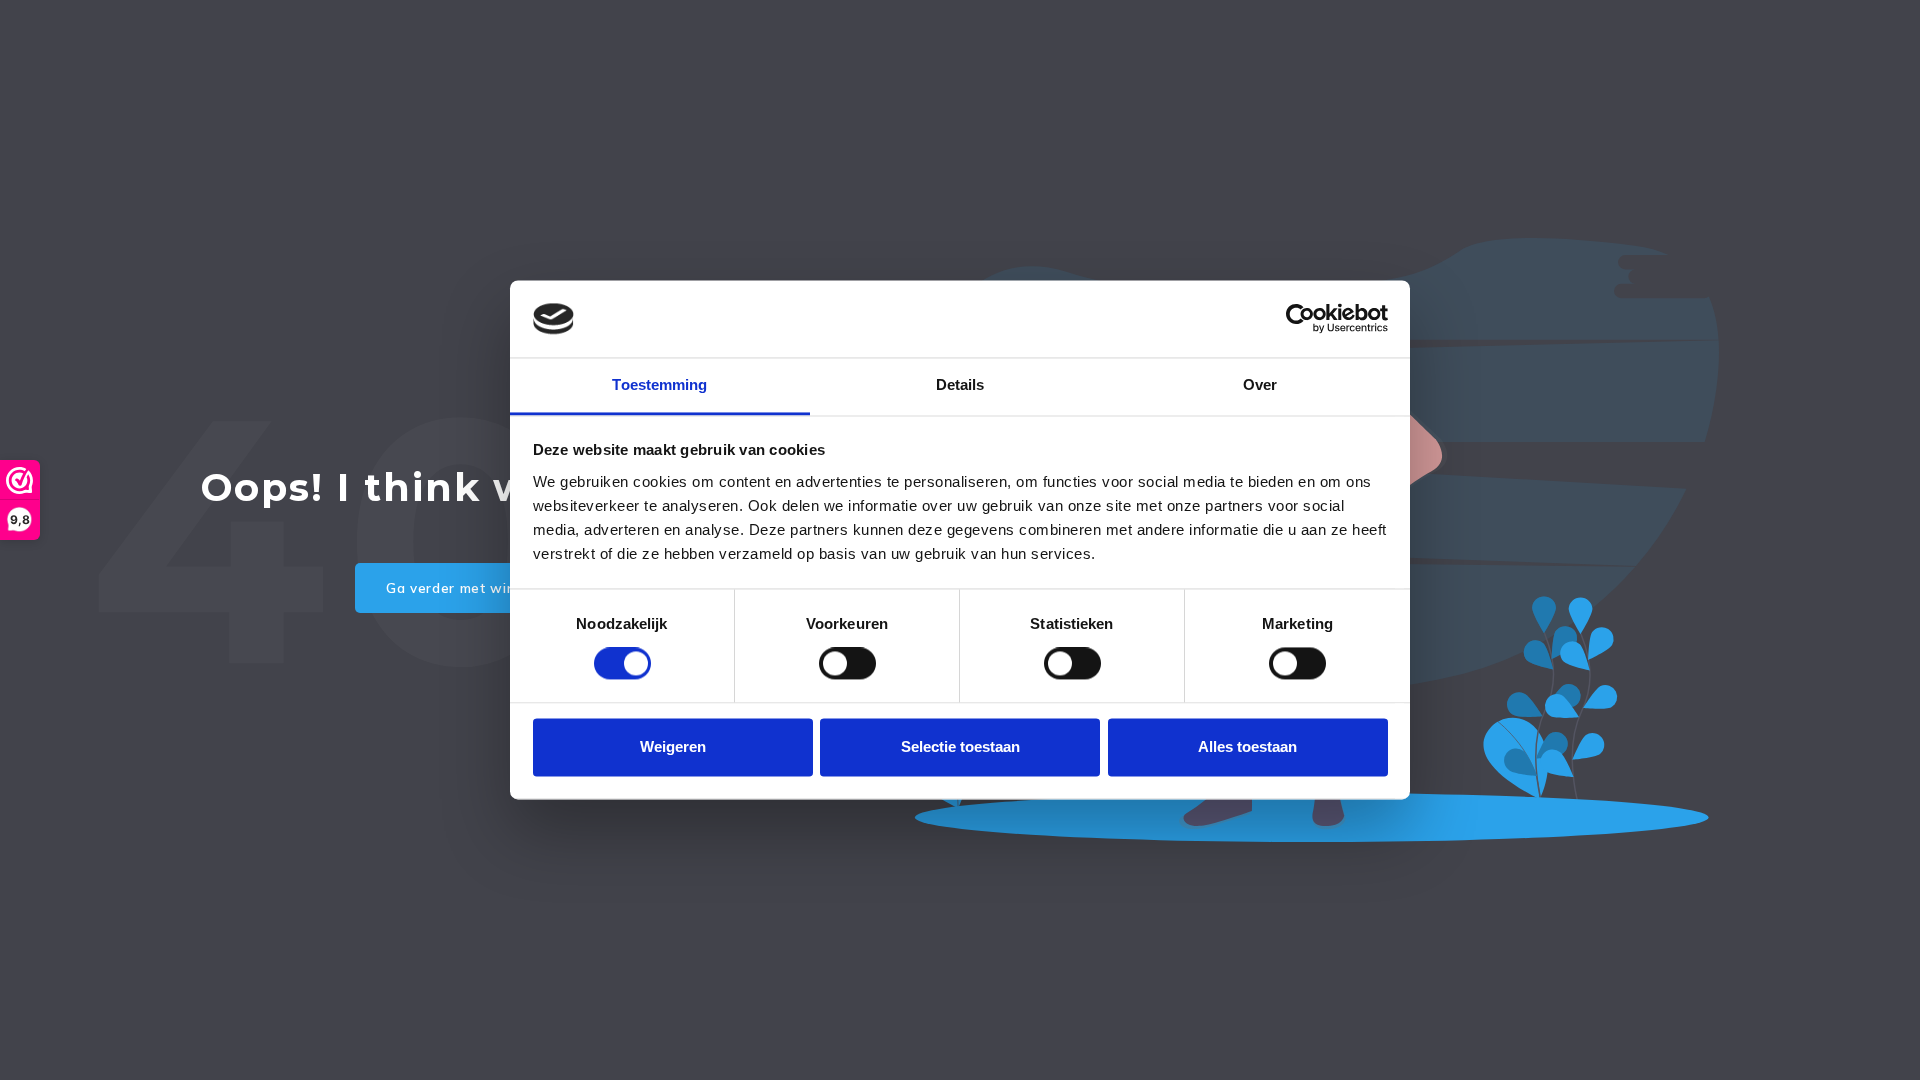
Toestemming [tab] (659, 384)
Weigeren (673, 746)
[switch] (847, 664)
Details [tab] (960, 384)
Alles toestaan (1247, 746)
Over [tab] (1260, 384)
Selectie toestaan (960, 746)
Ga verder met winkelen (469, 588)
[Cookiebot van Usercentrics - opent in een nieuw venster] (1300, 319)
